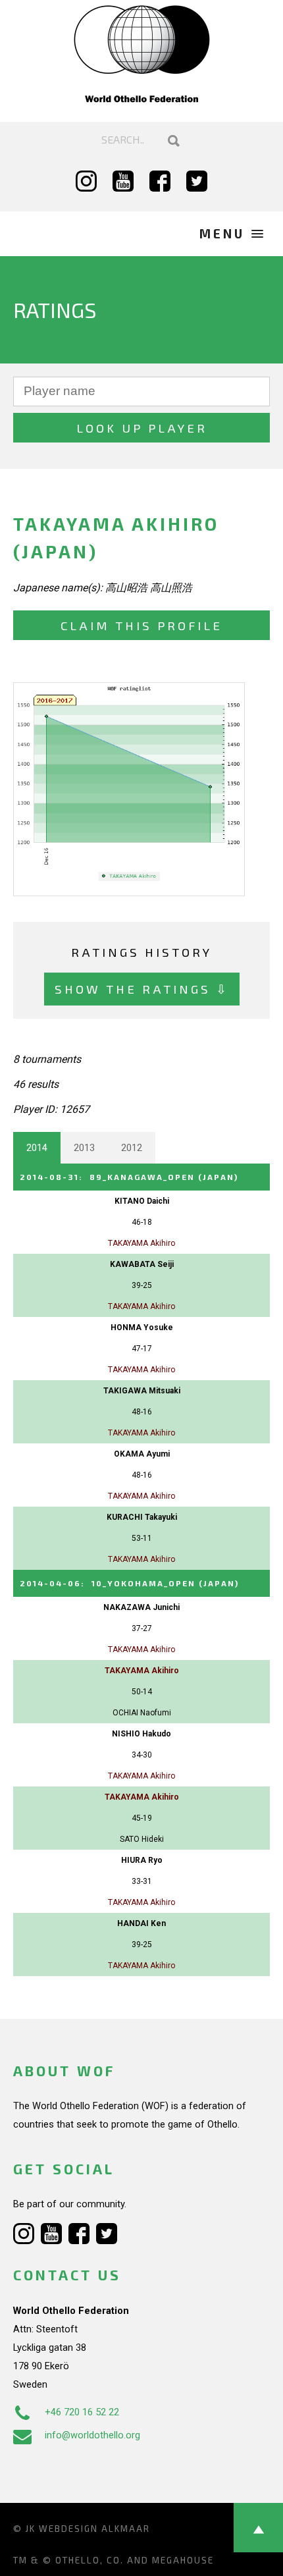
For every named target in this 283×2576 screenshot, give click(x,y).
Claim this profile (141, 625)
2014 (37, 1148)
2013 (84, 1148)
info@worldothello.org (92, 2435)
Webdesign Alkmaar (94, 2529)
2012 (132, 1148)
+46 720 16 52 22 (82, 2412)
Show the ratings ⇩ (142, 989)
